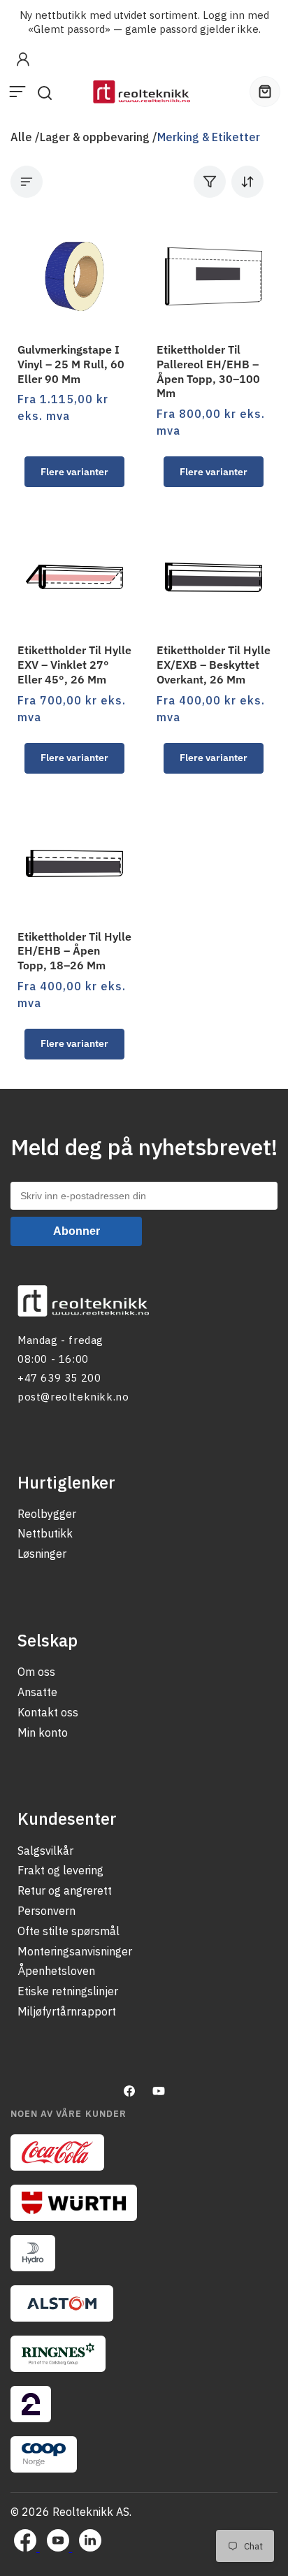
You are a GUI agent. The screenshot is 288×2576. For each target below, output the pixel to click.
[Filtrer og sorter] (229, 182)
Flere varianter (74, 472)
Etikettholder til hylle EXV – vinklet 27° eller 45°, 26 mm (74, 665)
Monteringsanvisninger (75, 1951)
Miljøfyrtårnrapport (67, 2011)
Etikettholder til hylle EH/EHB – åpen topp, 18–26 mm (74, 951)
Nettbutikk (45, 1533)
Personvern (46, 1911)
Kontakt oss (48, 1712)
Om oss (36, 1672)
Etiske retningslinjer (68, 1991)
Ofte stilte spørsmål (69, 1931)
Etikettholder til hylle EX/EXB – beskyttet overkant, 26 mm (214, 665)
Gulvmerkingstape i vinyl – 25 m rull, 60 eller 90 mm (71, 364)
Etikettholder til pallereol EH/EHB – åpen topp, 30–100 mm (208, 371)
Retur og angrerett (65, 1890)
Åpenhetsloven (56, 1971)
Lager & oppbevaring (95, 137)
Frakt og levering (60, 1870)
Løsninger (42, 1554)
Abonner (77, 1231)
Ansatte (37, 1692)
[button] (17, 92)
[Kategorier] (27, 182)
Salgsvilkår (45, 1851)
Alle (21, 137)
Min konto (43, 1732)
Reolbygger (47, 1514)
